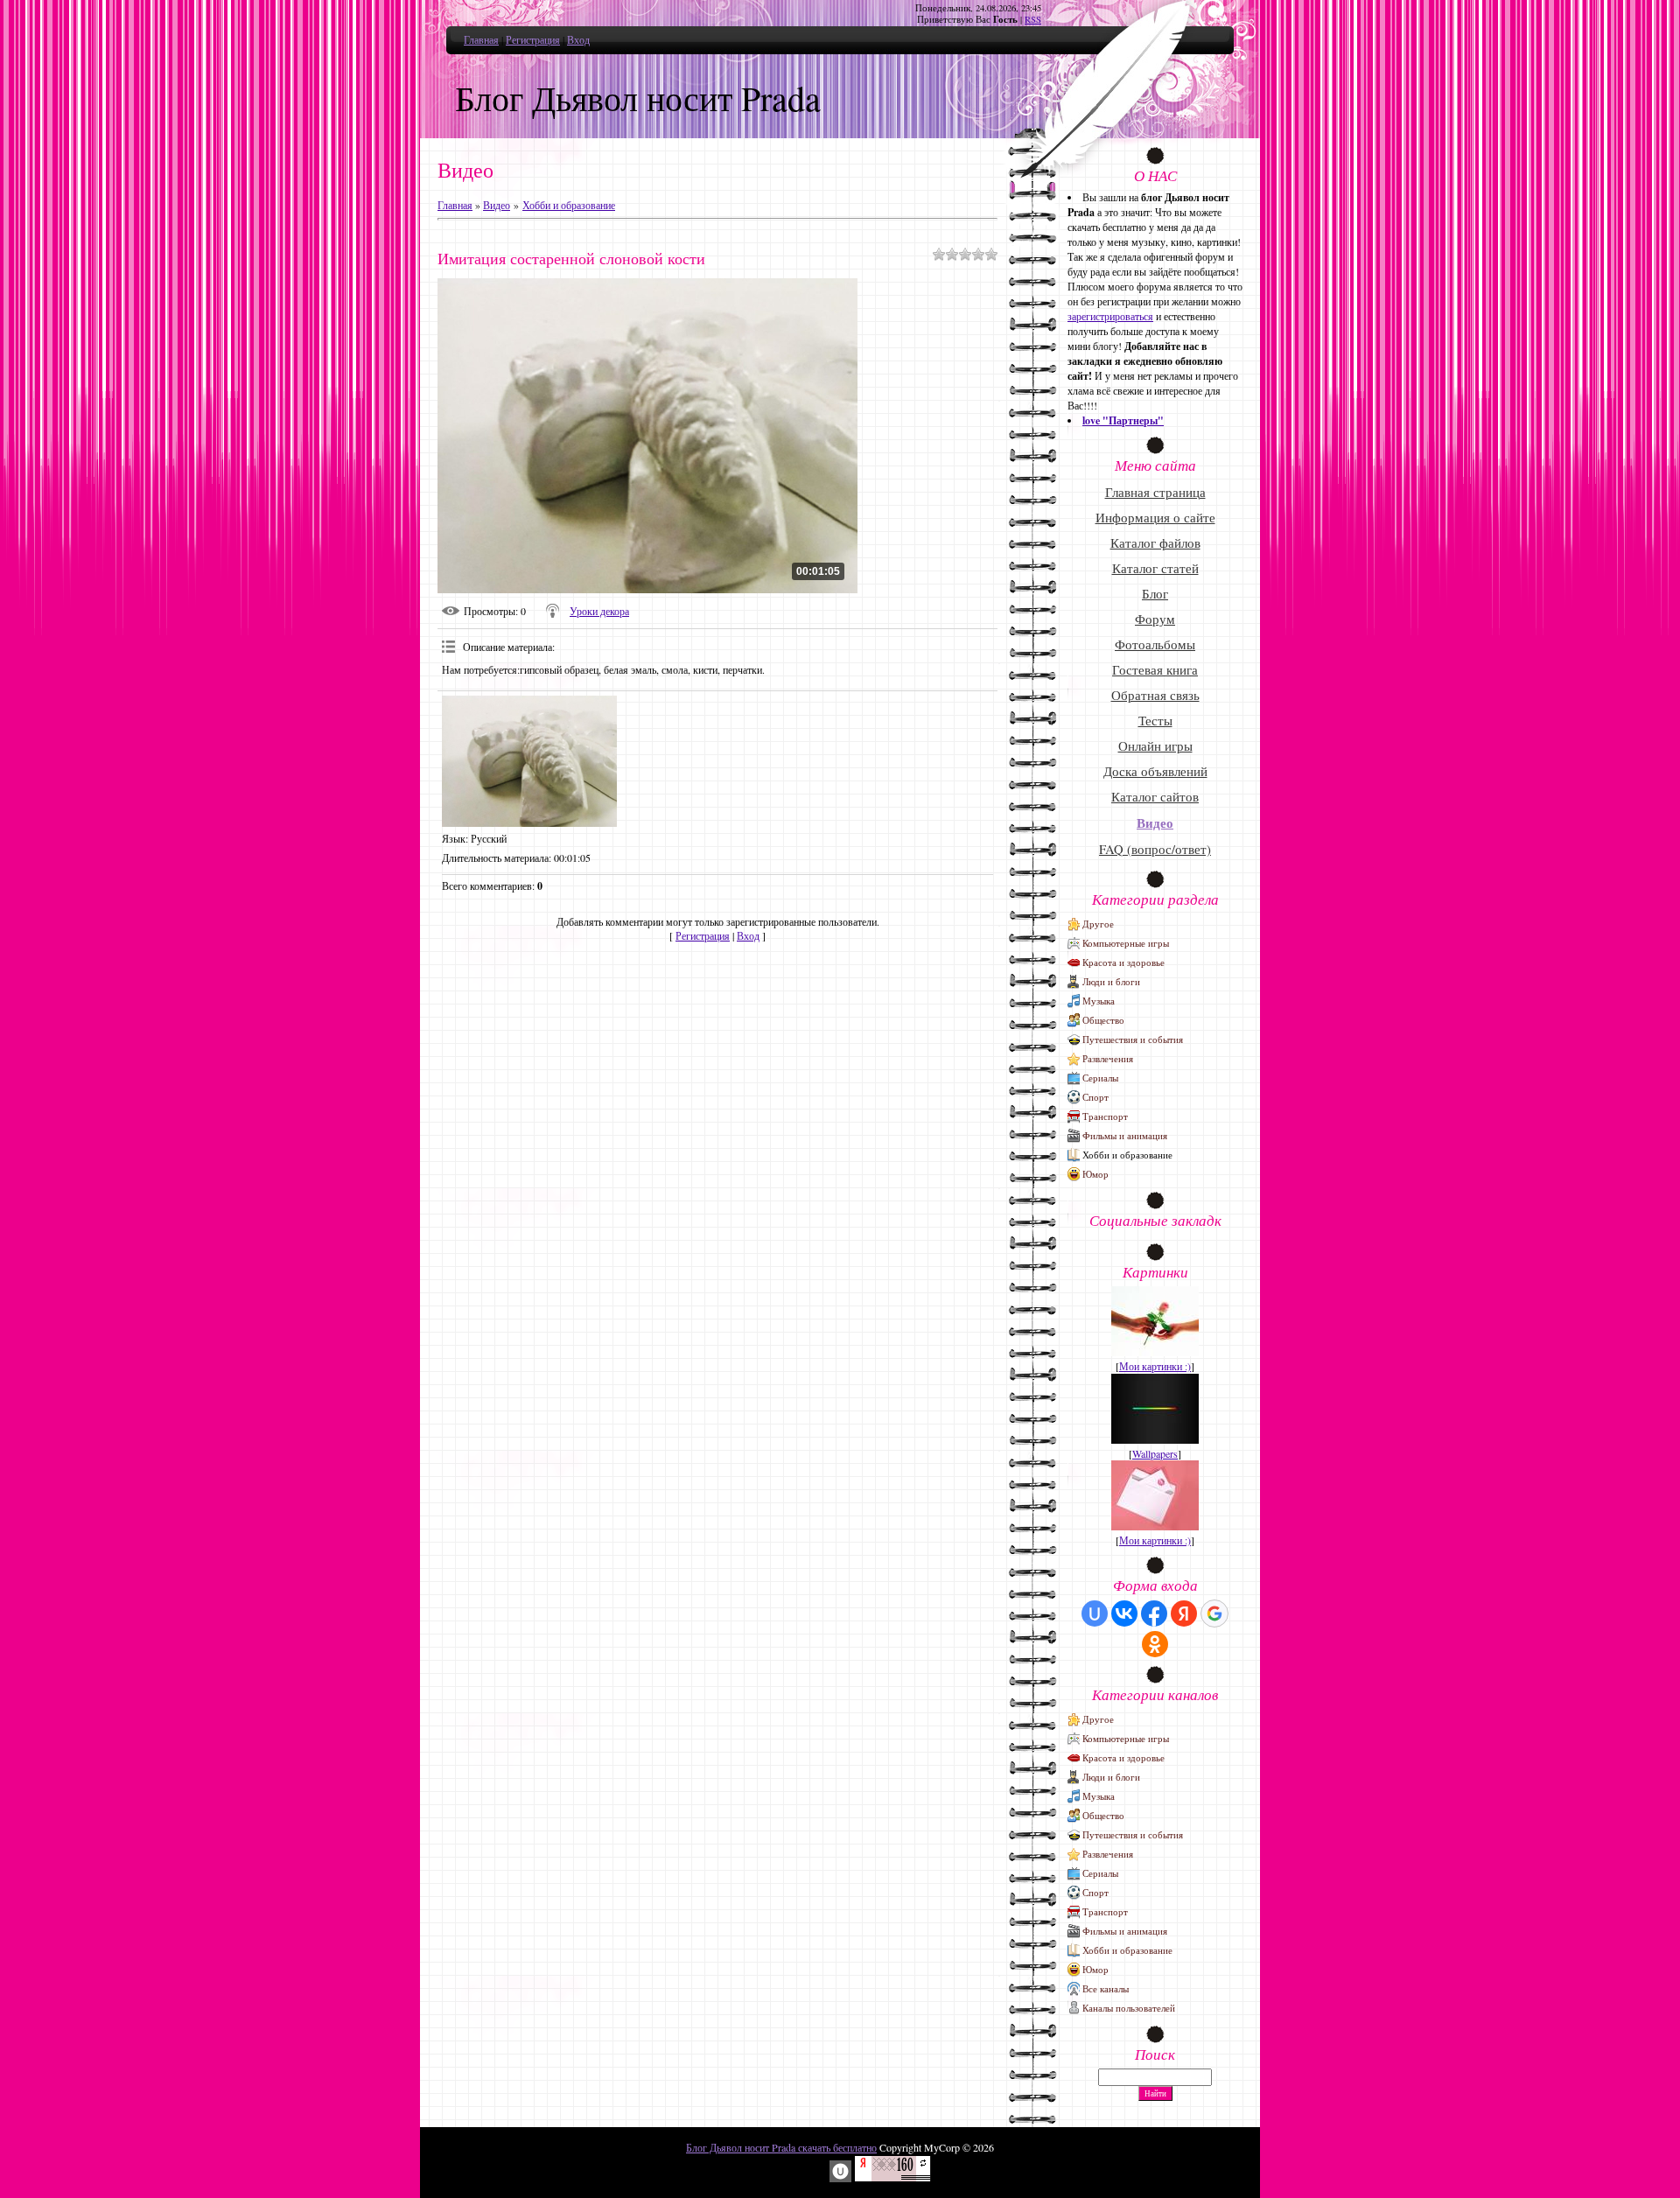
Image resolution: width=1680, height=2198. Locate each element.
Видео (497, 205)
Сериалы (1100, 1078)
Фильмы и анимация (1125, 1135)
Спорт (1095, 1097)
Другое (1098, 924)
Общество (1103, 1020)
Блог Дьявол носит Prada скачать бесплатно (781, 2147)
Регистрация (533, 39)
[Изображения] (529, 761)
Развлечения (1108, 1058)
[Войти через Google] (1214, 1613)
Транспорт (1105, 1116)
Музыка (1099, 1001)
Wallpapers (1155, 1453)
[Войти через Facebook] (1154, 1613)
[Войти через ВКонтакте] (1124, 1613)
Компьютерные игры (1126, 943)
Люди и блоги (1111, 981)
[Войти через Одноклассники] (1155, 1644)
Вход (578, 39)
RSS (1033, 19)
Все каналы (1106, 1988)
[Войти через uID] (1095, 1613)
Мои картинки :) (1155, 1366)
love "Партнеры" (1123, 420)
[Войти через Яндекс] (1184, 1613)
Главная (481, 39)
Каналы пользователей (1129, 2008)
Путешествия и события (1133, 1039)
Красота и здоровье (1123, 962)
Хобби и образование (569, 205)
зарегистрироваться (1110, 316)
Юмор (1095, 1174)
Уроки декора (599, 611)
